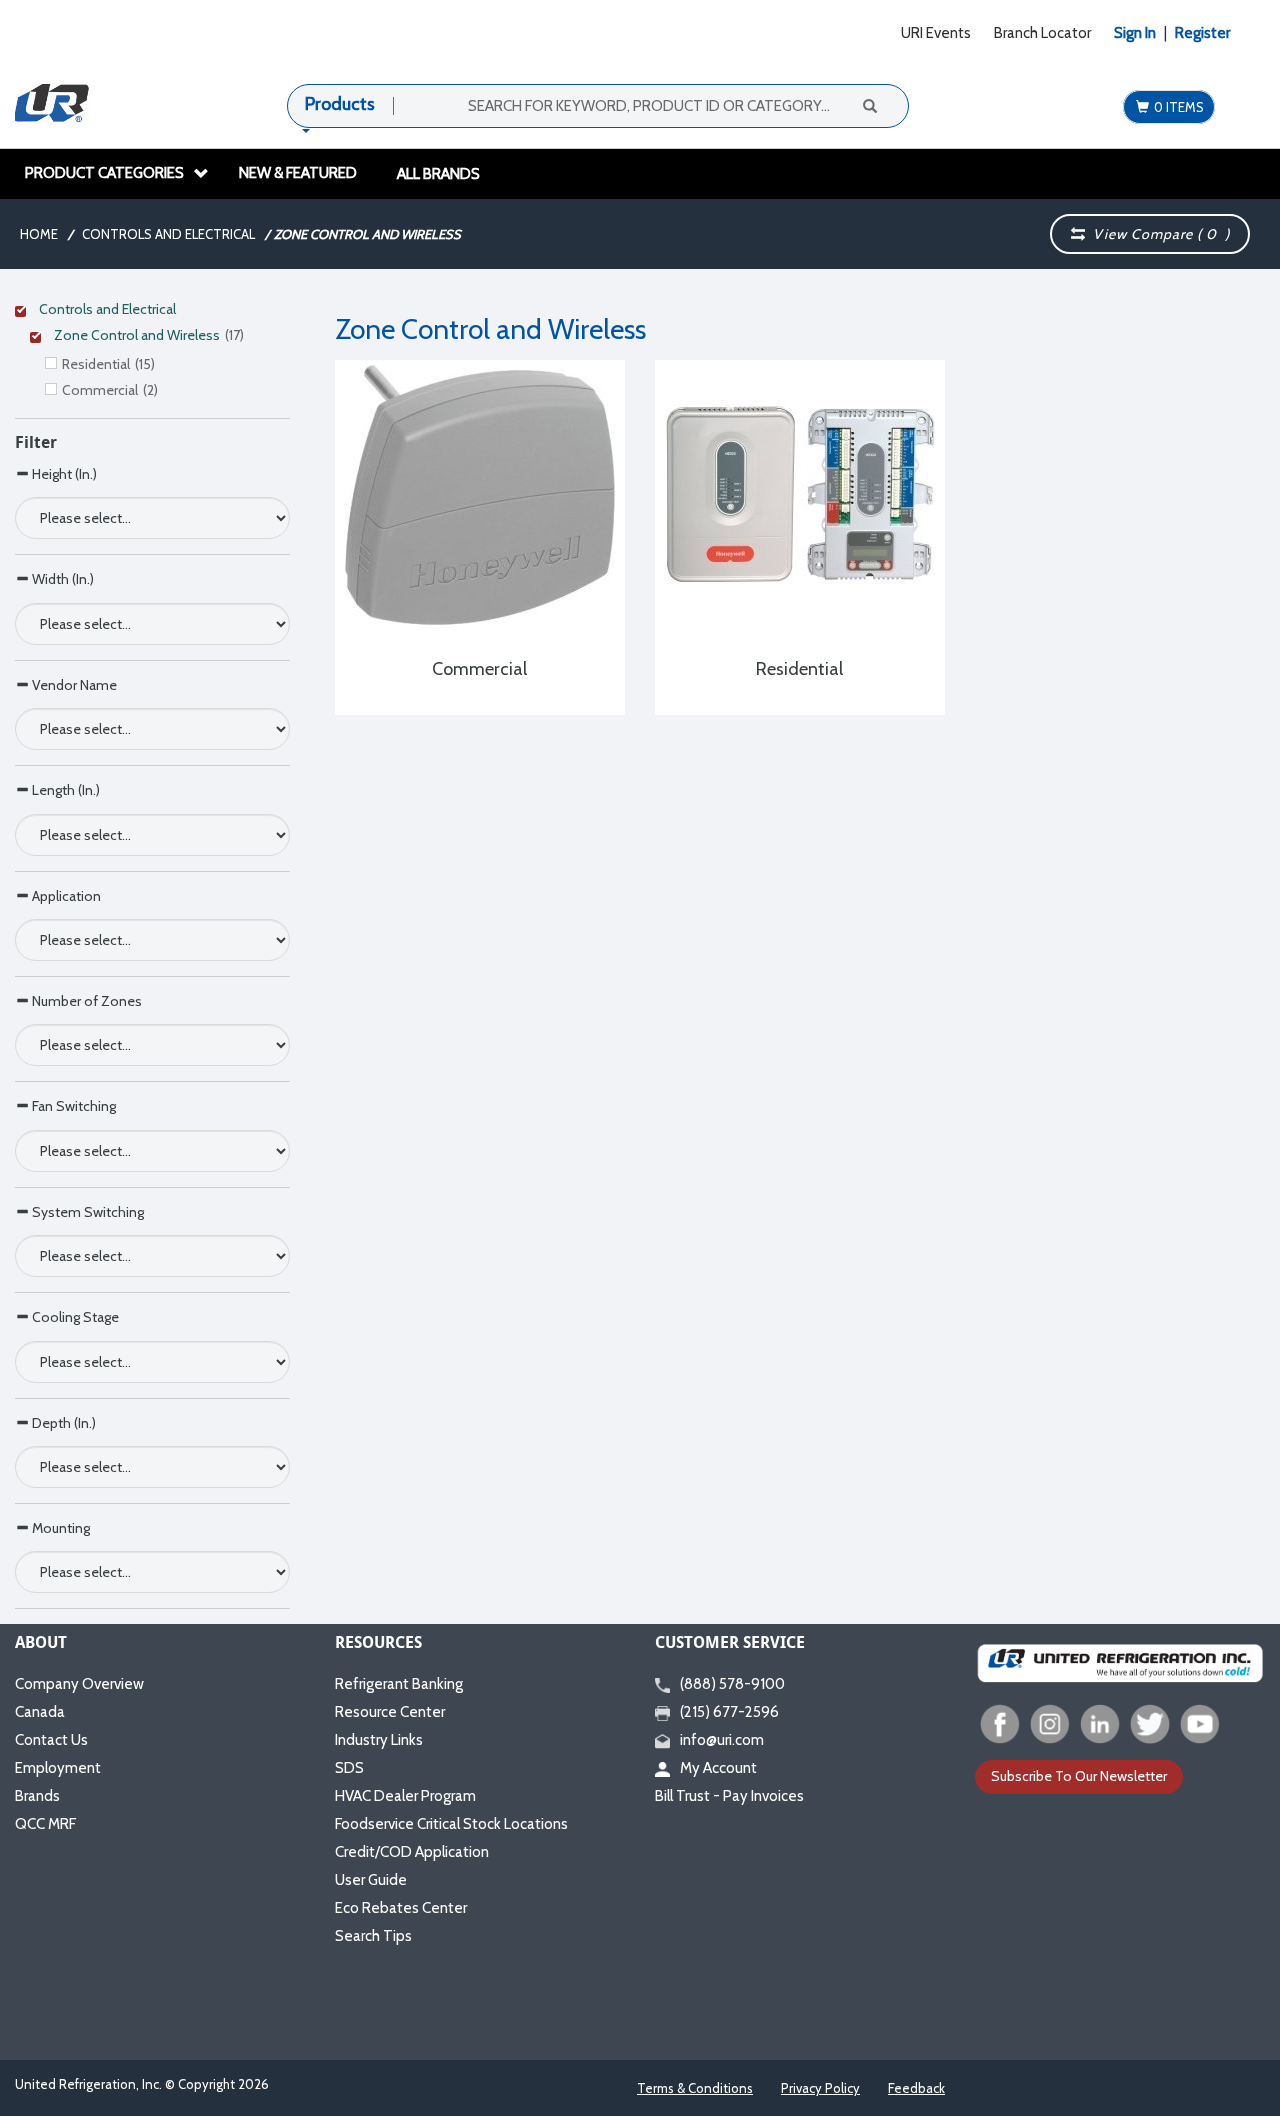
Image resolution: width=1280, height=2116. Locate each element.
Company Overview (79, 1684)
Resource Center (390, 1712)
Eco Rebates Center (401, 1908)
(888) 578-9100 (732, 1684)
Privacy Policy (820, 2088)
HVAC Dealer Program (405, 1796)
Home (39, 234)
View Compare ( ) (1157, 234)
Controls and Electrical (168, 234)
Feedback (916, 2088)
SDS (349, 1768)
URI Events (936, 33)
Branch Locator (1042, 33)
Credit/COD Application (412, 1852)
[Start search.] (869, 105)
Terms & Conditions (695, 2088)
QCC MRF (45, 1824)
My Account (718, 1768)
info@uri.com (722, 1740)
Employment (58, 1768)
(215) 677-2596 (729, 1712)
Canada (40, 1712)
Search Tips (373, 1936)
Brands (37, 1796)
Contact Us (51, 1740)
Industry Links (379, 1740)
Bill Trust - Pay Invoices (729, 1796)
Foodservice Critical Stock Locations (451, 1824)
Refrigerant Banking (399, 1684)
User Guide (371, 1880)
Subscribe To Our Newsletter (1079, 1776)
